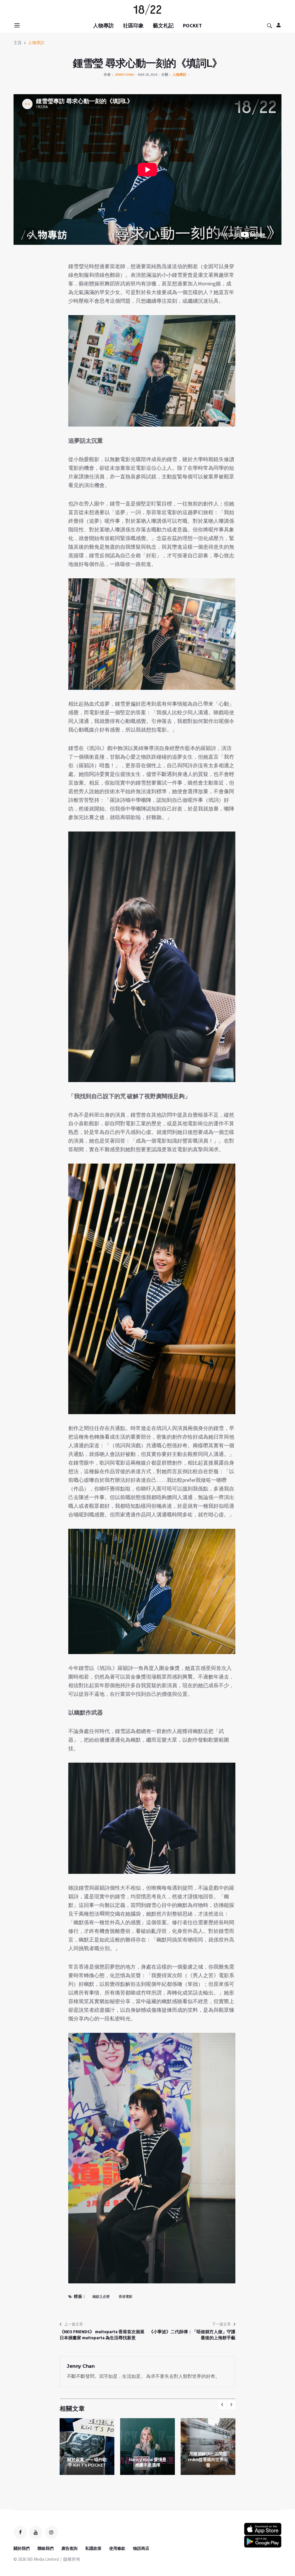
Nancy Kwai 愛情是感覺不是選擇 (148, 2462)
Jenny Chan (124, 74)
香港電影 (126, 2296)
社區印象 (133, 25)
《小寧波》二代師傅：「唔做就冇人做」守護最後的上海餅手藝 (192, 2335)
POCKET (192, 25)
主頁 (18, 43)
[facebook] (20, 2532)
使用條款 (117, 2548)
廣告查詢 (69, 2548)
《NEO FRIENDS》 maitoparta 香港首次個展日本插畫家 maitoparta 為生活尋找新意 (102, 2335)
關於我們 (22, 2548)
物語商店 (141, 2548)
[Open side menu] (16, 25)
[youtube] (36, 2532)
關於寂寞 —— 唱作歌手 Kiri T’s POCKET (87, 2462)
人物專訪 (103, 25)
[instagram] (51, 2532)
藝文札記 (163, 25)
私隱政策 (93, 2548)
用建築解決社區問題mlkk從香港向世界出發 (208, 2459)
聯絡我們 (46, 2548)
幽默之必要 (101, 2296)
